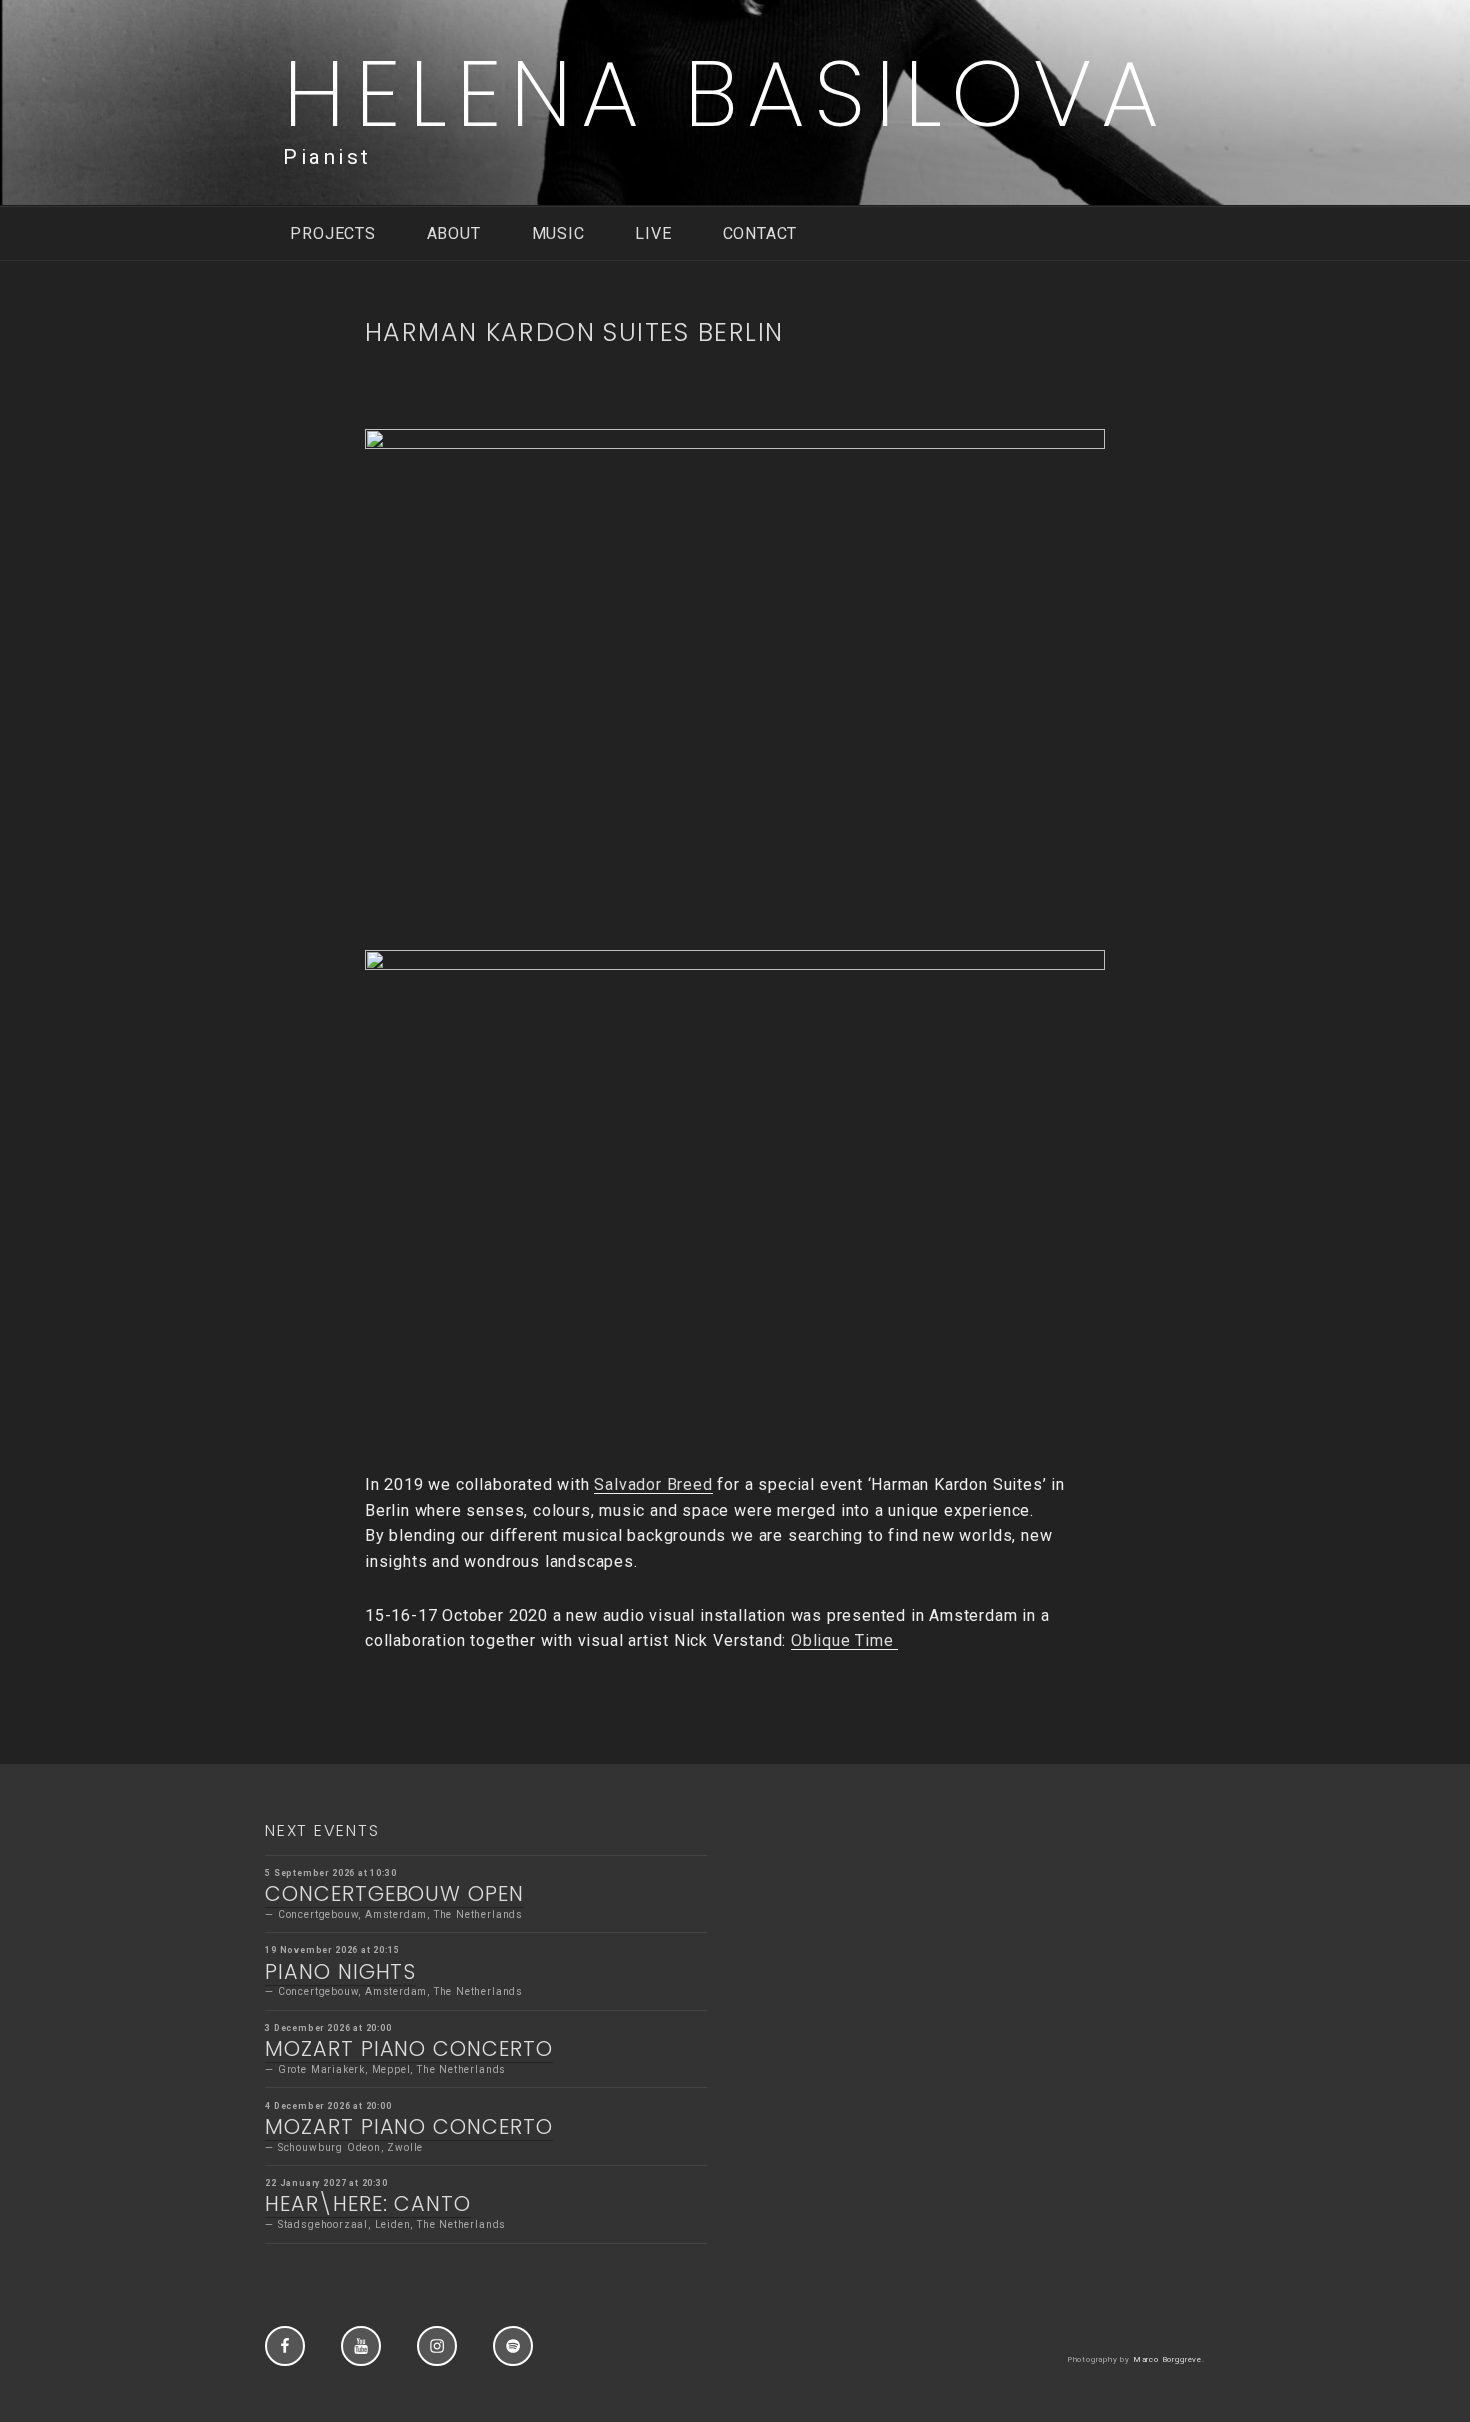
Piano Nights (340, 1971)
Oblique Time (844, 1640)
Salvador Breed (653, 1484)
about (454, 233)
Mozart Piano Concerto (408, 2048)
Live (653, 233)
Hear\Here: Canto (368, 2203)
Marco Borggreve (1167, 2359)
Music (558, 233)
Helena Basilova (725, 93)
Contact (760, 233)
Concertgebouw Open (394, 1893)
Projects (332, 233)
